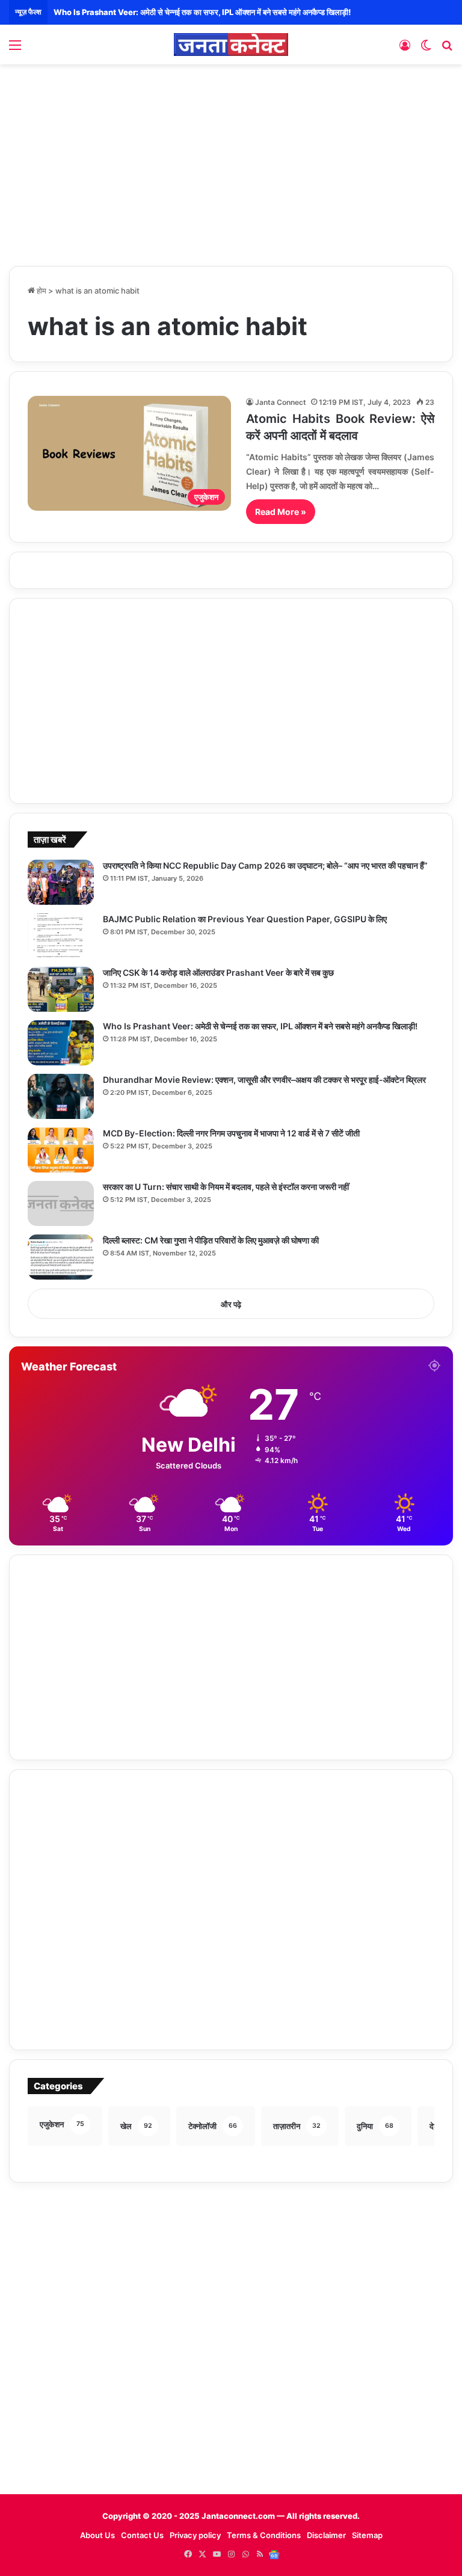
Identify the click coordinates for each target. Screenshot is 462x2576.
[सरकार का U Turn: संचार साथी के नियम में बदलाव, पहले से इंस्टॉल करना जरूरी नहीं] (61, 1203)
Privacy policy (195, 2535)
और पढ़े (231, 1304)
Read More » (281, 512)
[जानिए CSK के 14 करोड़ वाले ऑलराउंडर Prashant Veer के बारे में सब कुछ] (61, 989)
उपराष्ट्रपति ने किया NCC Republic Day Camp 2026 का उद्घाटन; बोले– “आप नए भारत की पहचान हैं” (265, 865)
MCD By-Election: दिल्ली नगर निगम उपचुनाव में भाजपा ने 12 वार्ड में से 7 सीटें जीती (231, 1133)
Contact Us (142, 2535)
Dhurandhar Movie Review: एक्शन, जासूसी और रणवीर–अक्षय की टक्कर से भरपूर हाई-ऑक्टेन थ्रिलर (264, 1080)
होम (41, 291)
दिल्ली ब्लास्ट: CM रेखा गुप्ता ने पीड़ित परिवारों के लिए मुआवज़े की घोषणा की (211, 1240)
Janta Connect (281, 402)
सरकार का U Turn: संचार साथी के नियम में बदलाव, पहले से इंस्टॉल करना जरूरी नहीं (226, 1187)
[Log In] (405, 49)
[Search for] (447, 49)
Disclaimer (326, 2535)
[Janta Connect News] (231, 45)
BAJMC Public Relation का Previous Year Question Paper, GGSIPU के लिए (245, 919)
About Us (97, 2535)
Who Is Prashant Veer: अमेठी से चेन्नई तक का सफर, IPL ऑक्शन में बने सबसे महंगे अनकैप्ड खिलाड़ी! (202, 12)
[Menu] (15, 49)
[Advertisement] (231, 161)
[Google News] (274, 2554)
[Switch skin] (426, 49)
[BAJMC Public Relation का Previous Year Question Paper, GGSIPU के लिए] (61, 936)
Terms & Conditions (264, 2535)
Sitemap (367, 2535)
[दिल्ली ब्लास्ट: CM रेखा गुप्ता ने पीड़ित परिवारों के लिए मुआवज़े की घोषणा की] (61, 1257)
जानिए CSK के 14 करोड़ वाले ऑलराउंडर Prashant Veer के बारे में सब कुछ (218, 972)
